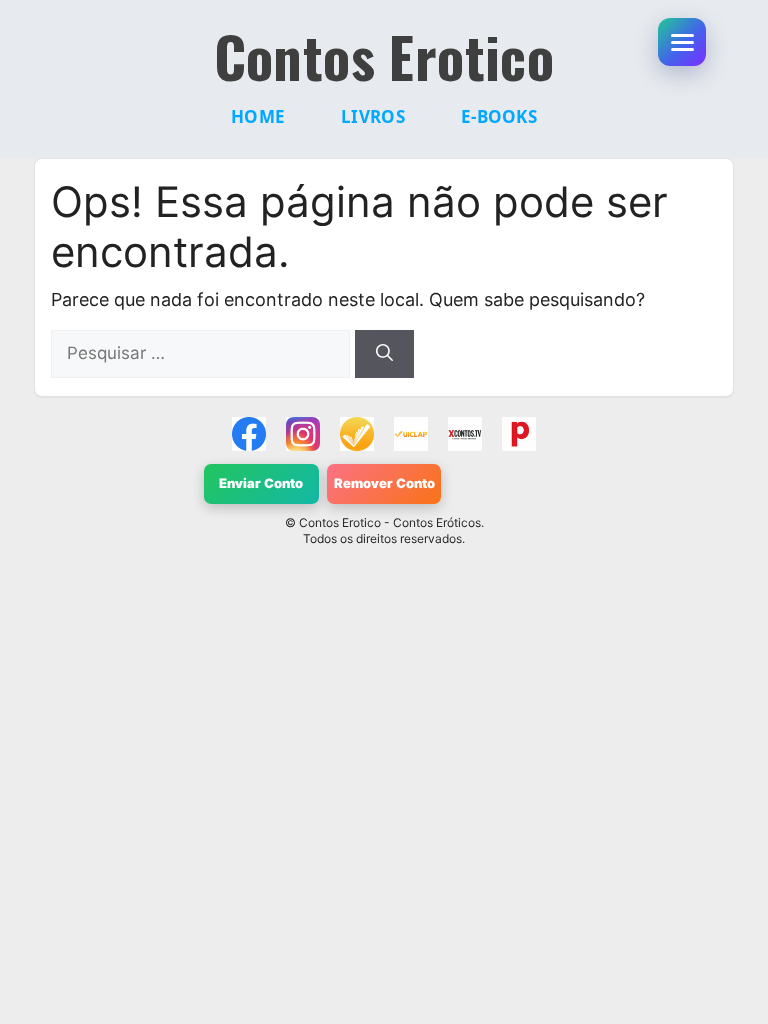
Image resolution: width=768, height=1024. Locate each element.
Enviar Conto (261, 483)
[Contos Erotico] (249, 434)
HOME (258, 116)
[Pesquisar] (384, 354)
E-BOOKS (499, 116)
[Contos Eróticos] (465, 434)
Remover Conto (384, 483)
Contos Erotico (384, 56)
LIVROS (373, 116)
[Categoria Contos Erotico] (519, 434)
